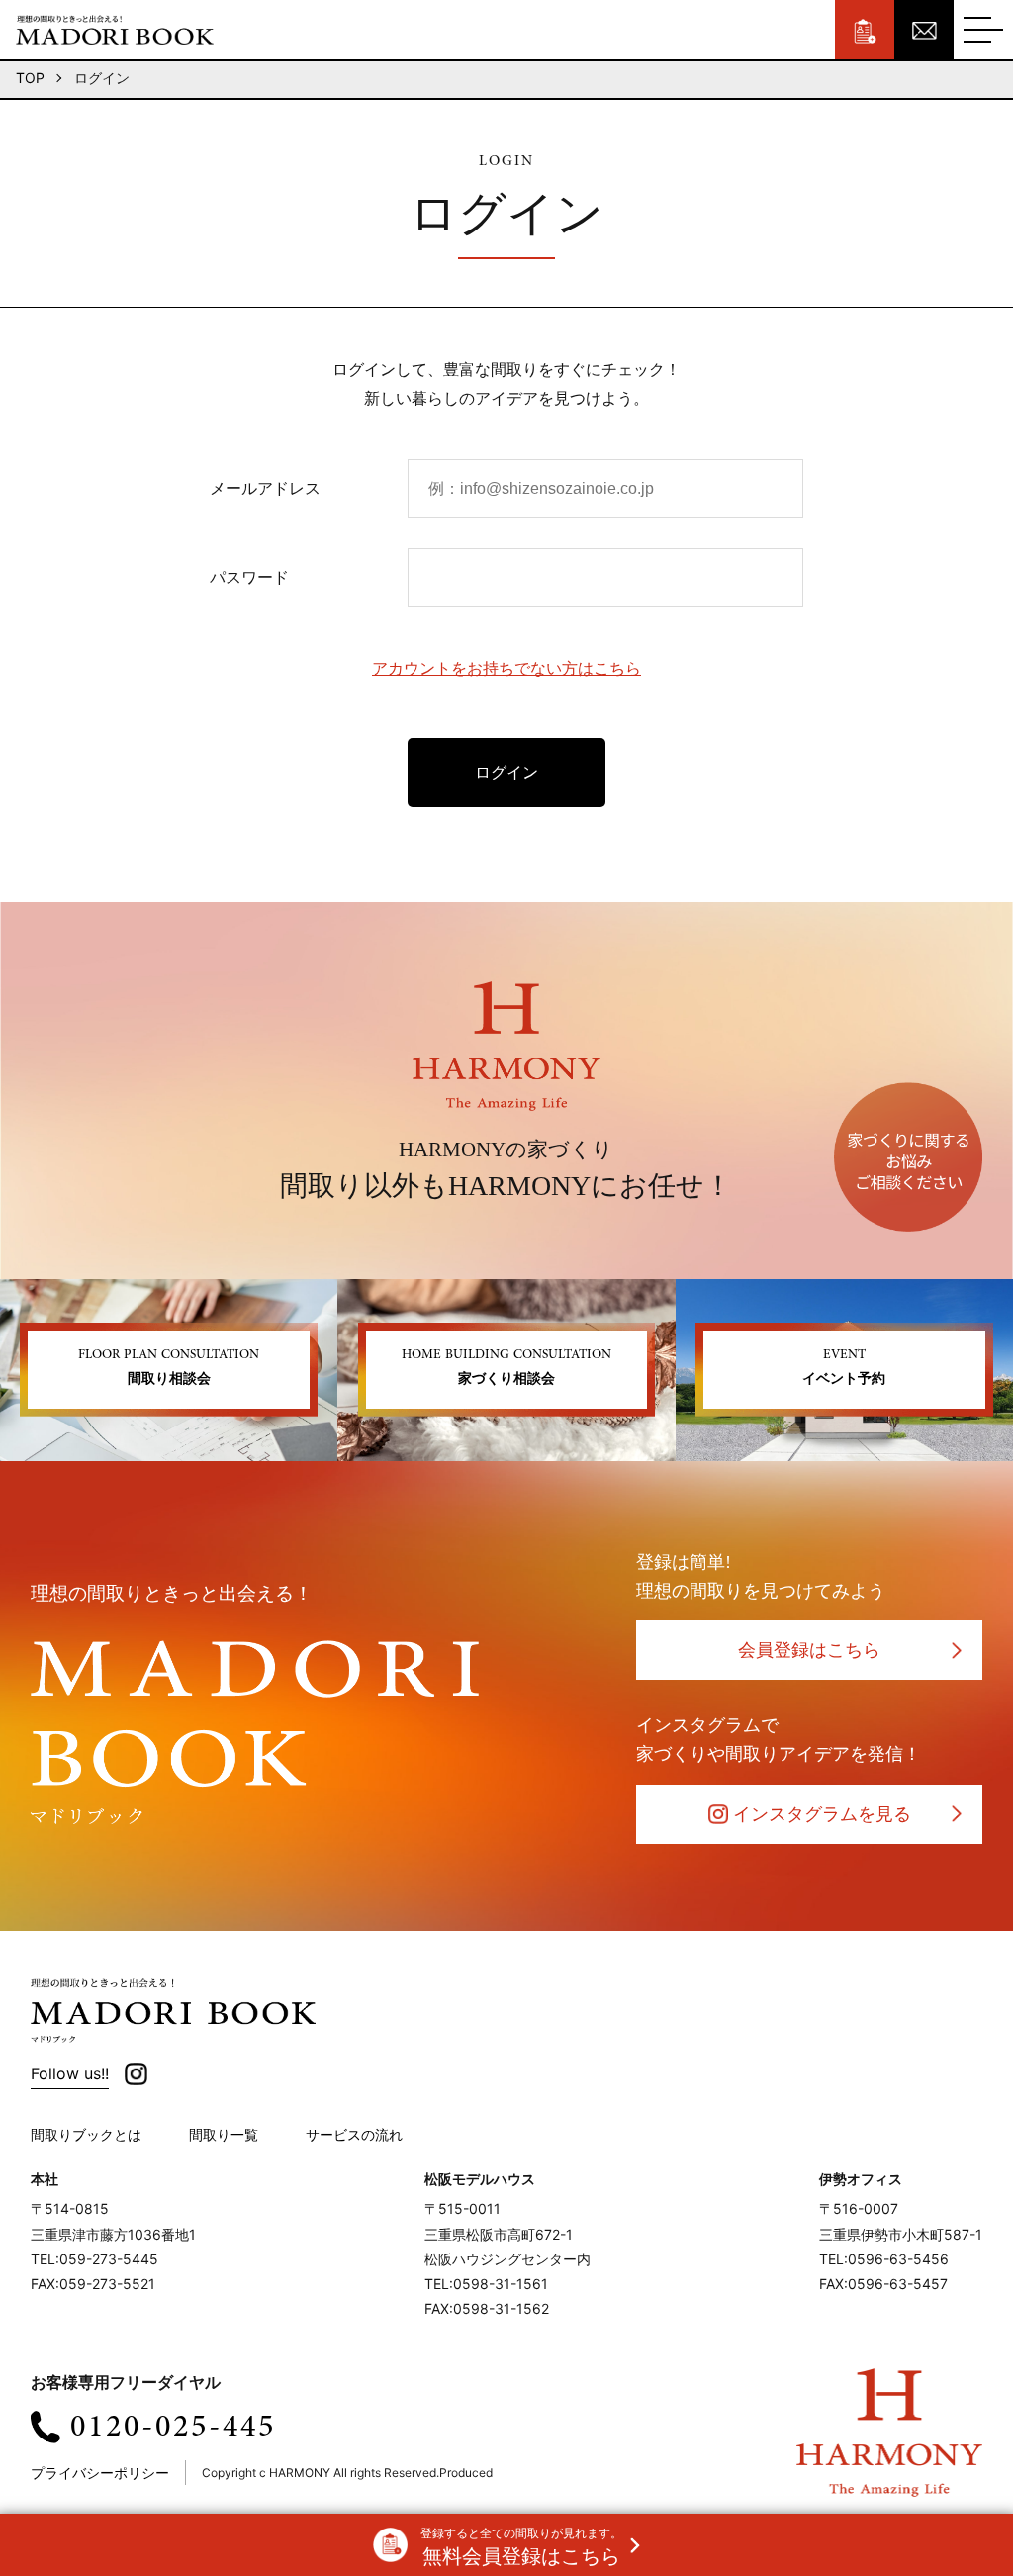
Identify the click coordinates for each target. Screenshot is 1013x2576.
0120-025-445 (173, 2427)
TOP (30, 78)
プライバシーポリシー (100, 2473)
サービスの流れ (354, 2134)
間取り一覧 (224, 2134)
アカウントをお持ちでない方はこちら (506, 668)
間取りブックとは (86, 2134)
